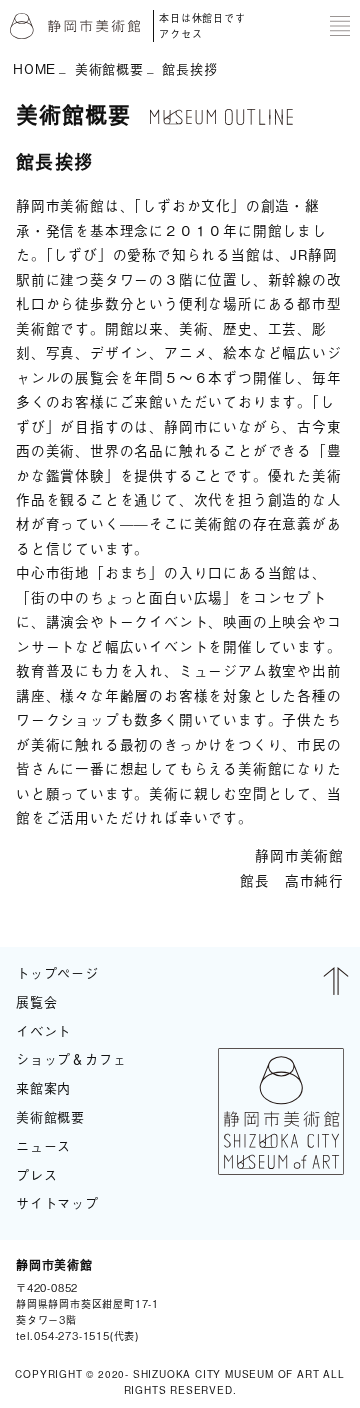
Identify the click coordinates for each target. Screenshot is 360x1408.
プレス (36, 1174)
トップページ (57, 972)
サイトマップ (57, 1202)
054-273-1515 (72, 1335)
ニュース (43, 1145)
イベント (43, 1030)
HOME (34, 68)
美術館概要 (109, 68)
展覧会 (36, 1001)
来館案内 (43, 1087)
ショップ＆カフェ (71, 1058)
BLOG (318, 1300)
